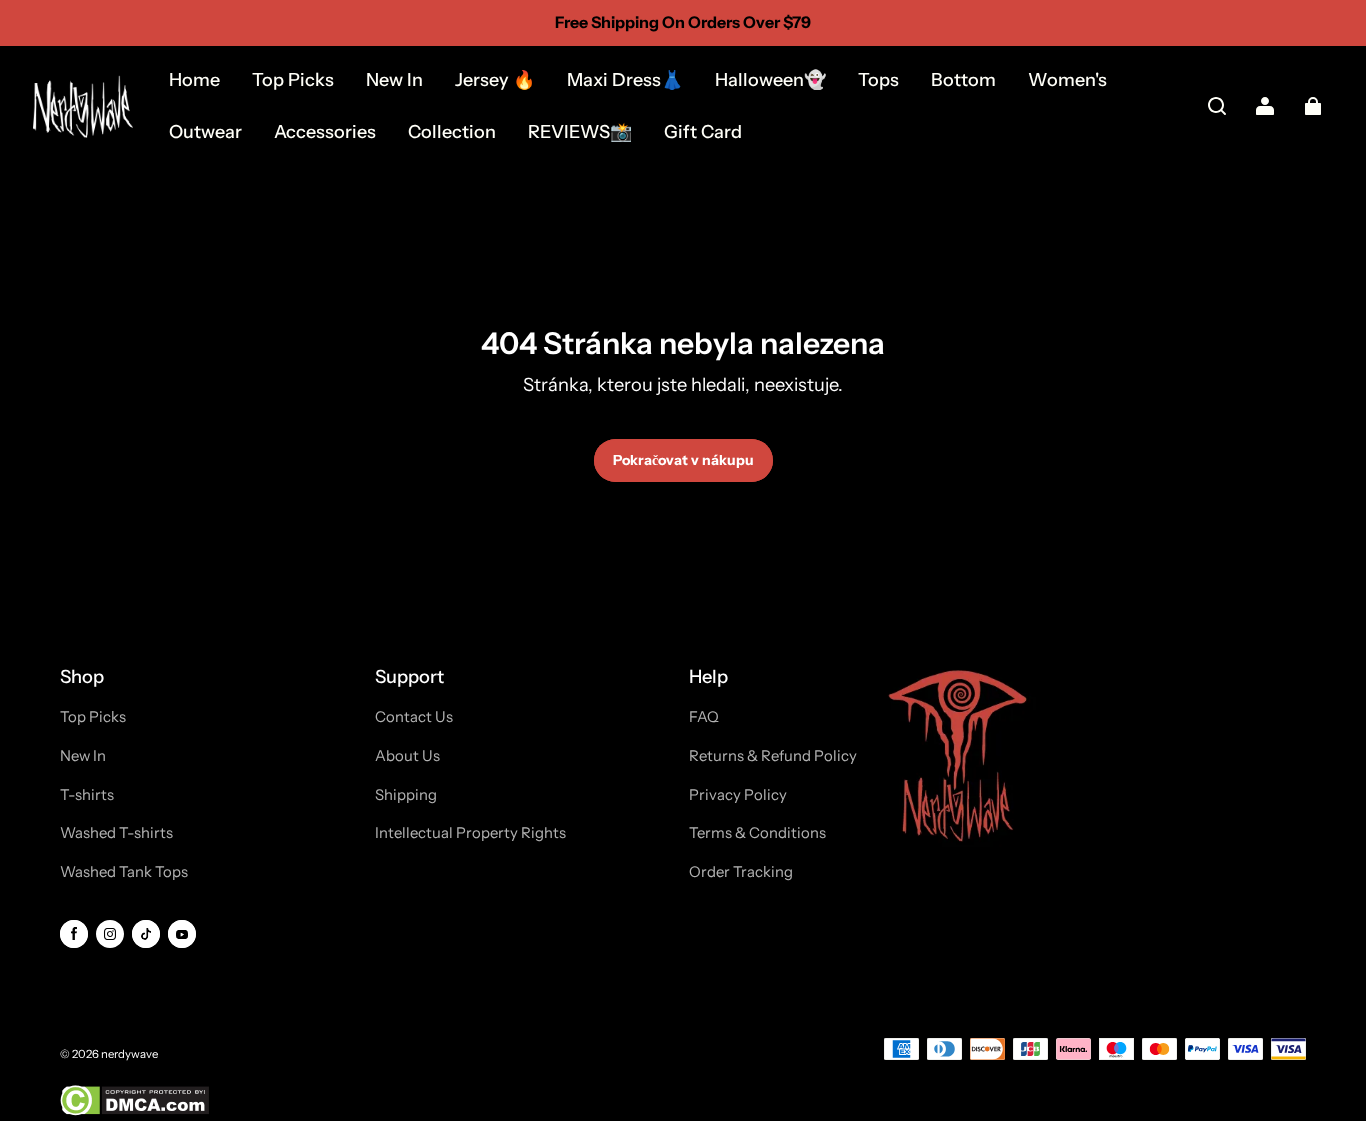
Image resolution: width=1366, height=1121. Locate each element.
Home (194, 80)
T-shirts (87, 795)
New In (394, 80)
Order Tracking (741, 872)
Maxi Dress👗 (625, 80)
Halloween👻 (770, 80)
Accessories (325, 132)
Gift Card (703, 132)
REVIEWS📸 (580, 132)
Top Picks (293, 80)
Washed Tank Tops (124, 872)
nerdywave (129, 1054)
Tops (878, 80)
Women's (1067, 80)
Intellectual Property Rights (470, 833)
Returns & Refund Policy (773, 756)
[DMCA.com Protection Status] (134, 1111)
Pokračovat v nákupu (683, 460)
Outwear (205, 132)
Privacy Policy (738, 795)
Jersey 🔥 (495, 80)
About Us (407, 756)
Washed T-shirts (116, 833)
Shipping (406, 795)
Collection (452, 132)
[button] (1217, 106)
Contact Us (414, 717)
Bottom (963, 80)
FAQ (704, 717)
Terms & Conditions (757, 833)
